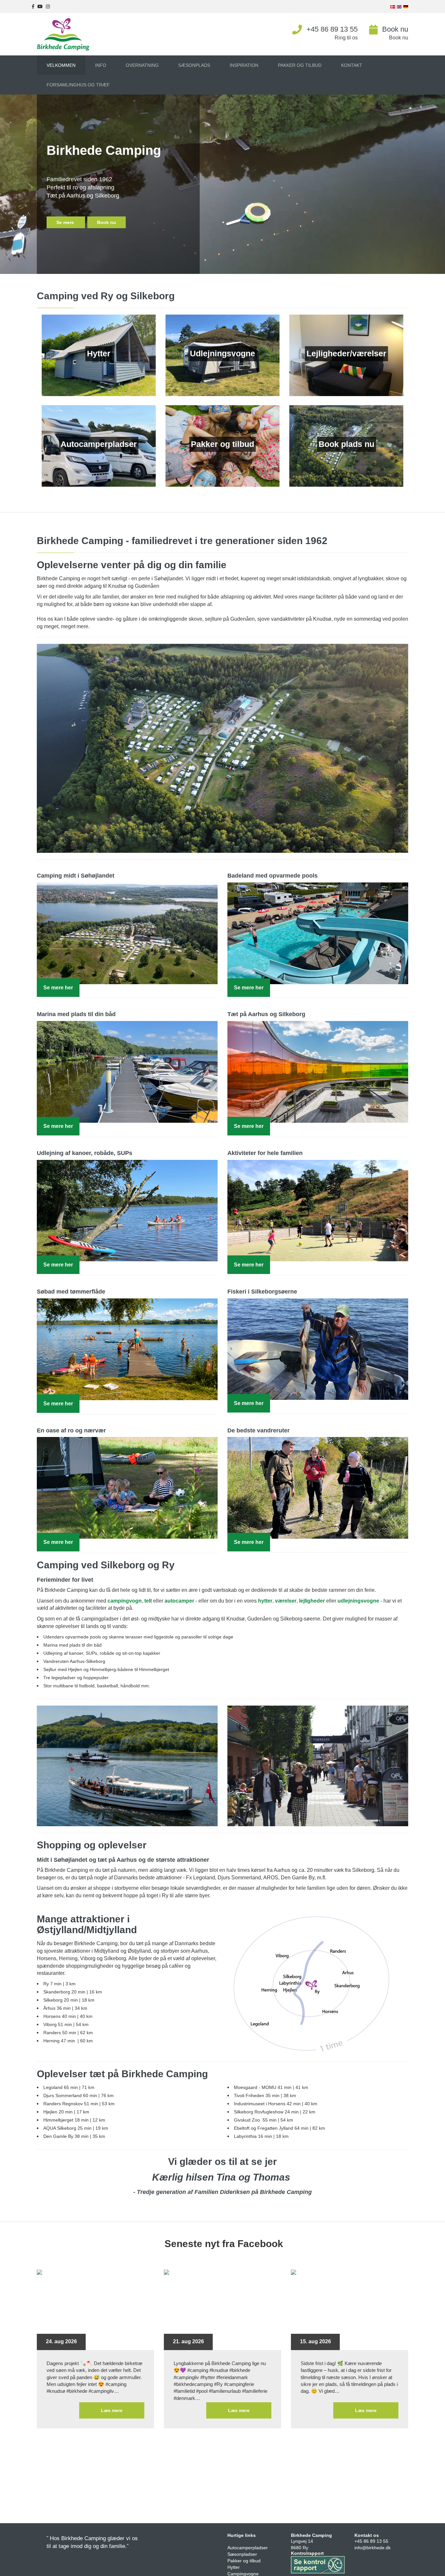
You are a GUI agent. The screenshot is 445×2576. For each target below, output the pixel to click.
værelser (286, 1601)
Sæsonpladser (242, 2554)
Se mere (66, 222)
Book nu (395, 29)
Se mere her (58, 988)
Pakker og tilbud (244, 2561)
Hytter (234, 2567)
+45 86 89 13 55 (332, 29)
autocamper (180, 1601)
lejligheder (313, 1601)
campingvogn (125, 1601)
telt (149, 1601)
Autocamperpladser (248, 2548)
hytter (265, 1601)
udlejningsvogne (359, 1601)
